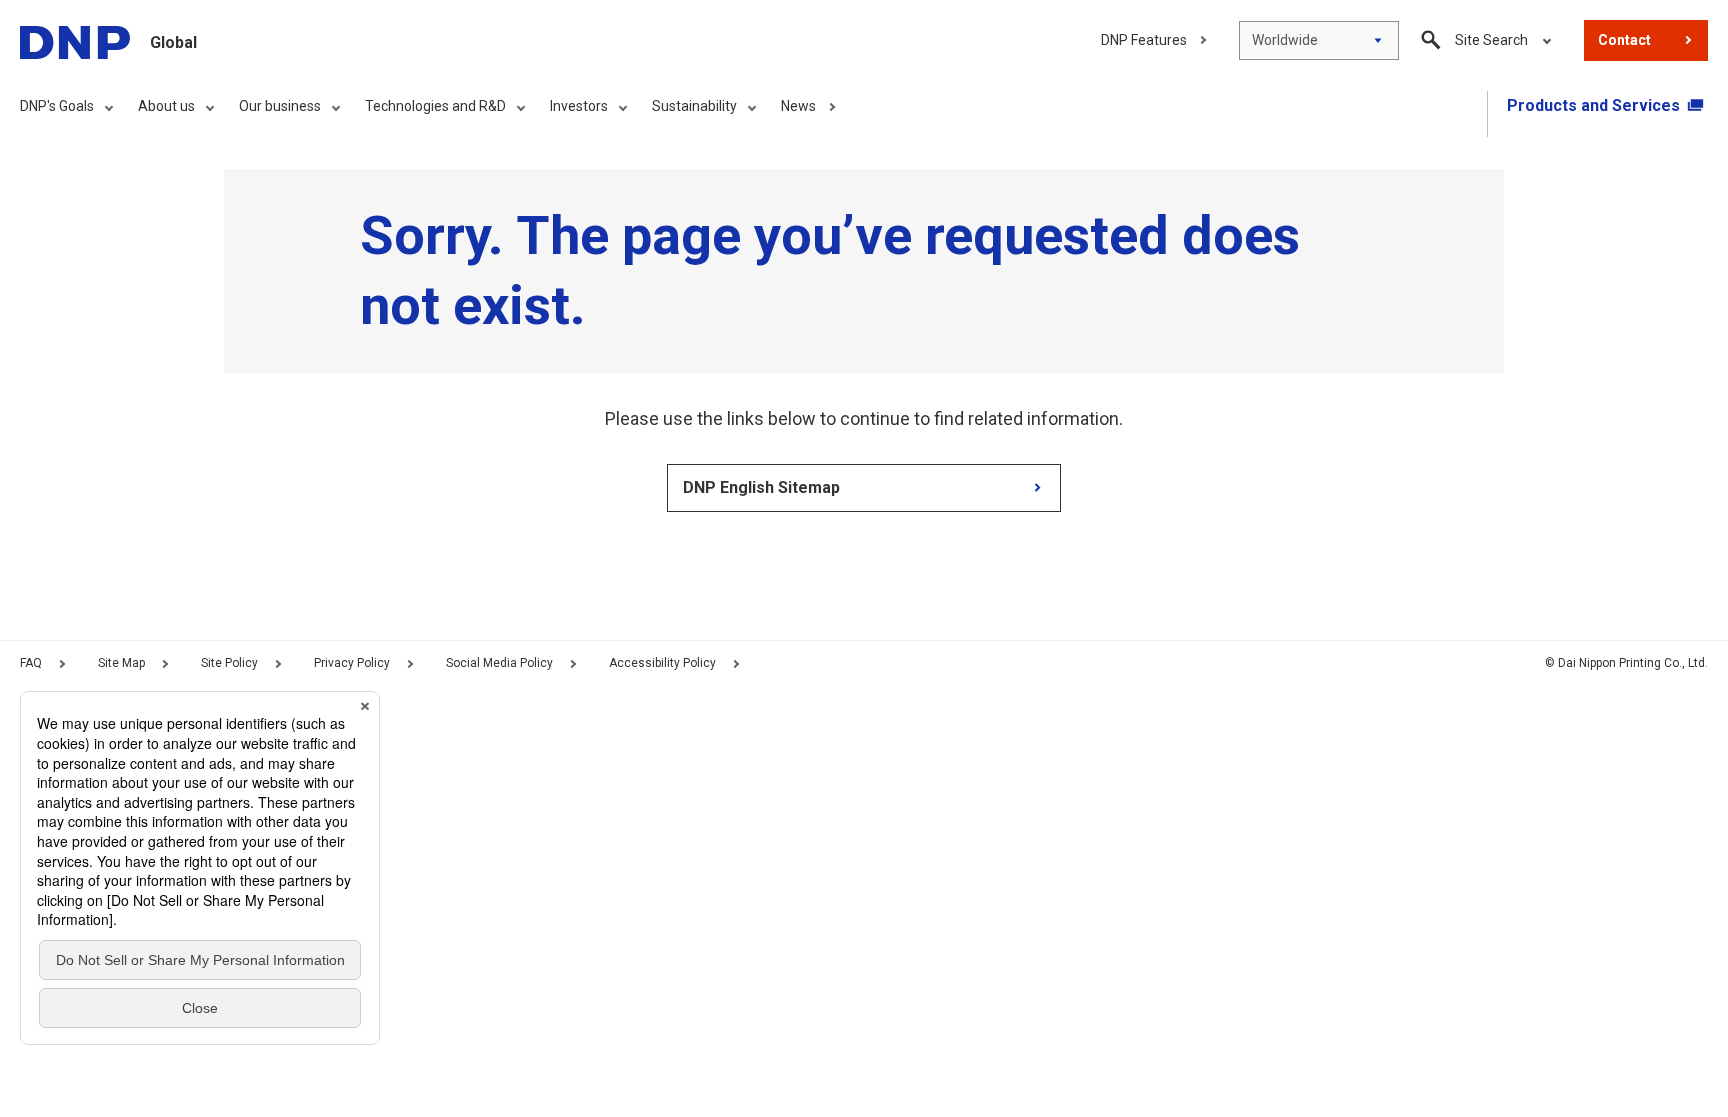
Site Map (121, 663)
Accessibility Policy (662, 663)
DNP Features (1144, 40)
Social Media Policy (499, 663)
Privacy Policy (352, 663)
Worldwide (1285, 40)
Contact (1624, 40)
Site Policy (229, 663)
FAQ (31, 663)
